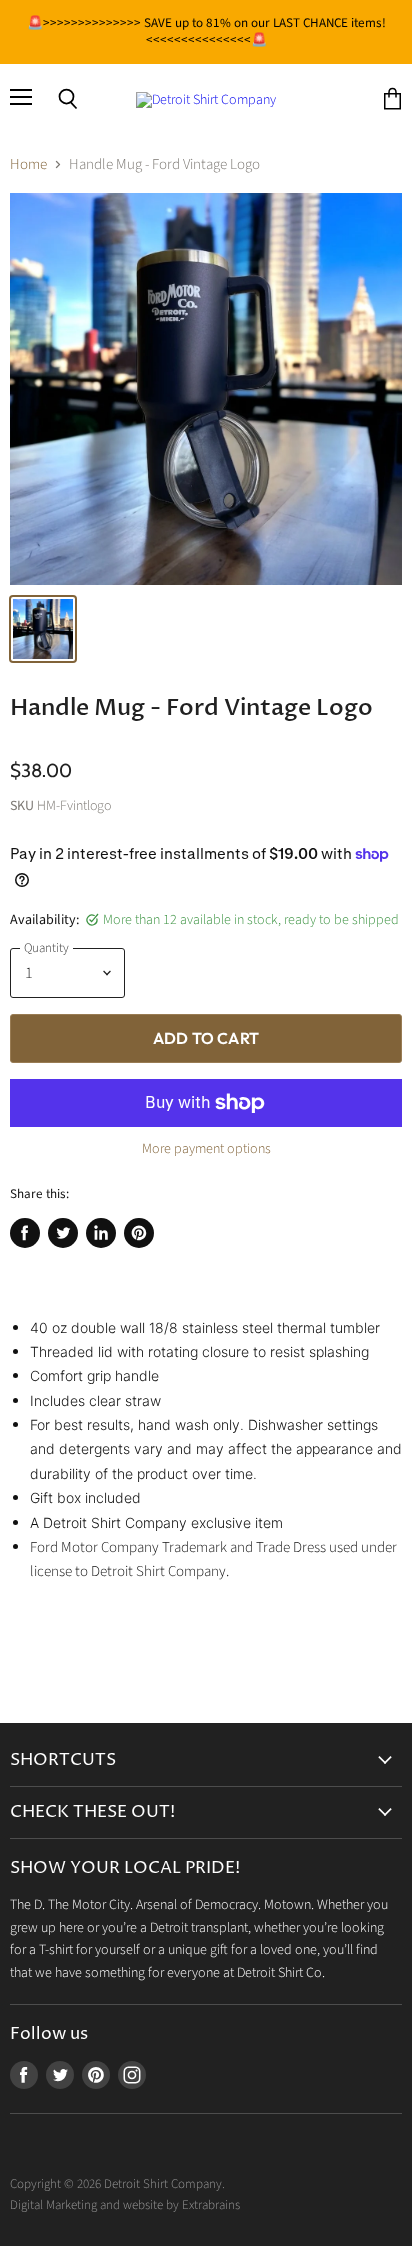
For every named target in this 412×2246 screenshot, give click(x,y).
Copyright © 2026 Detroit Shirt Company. (117, 2184)
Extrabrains (211, 2205)
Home (28, 164)
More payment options (206, 1149)
